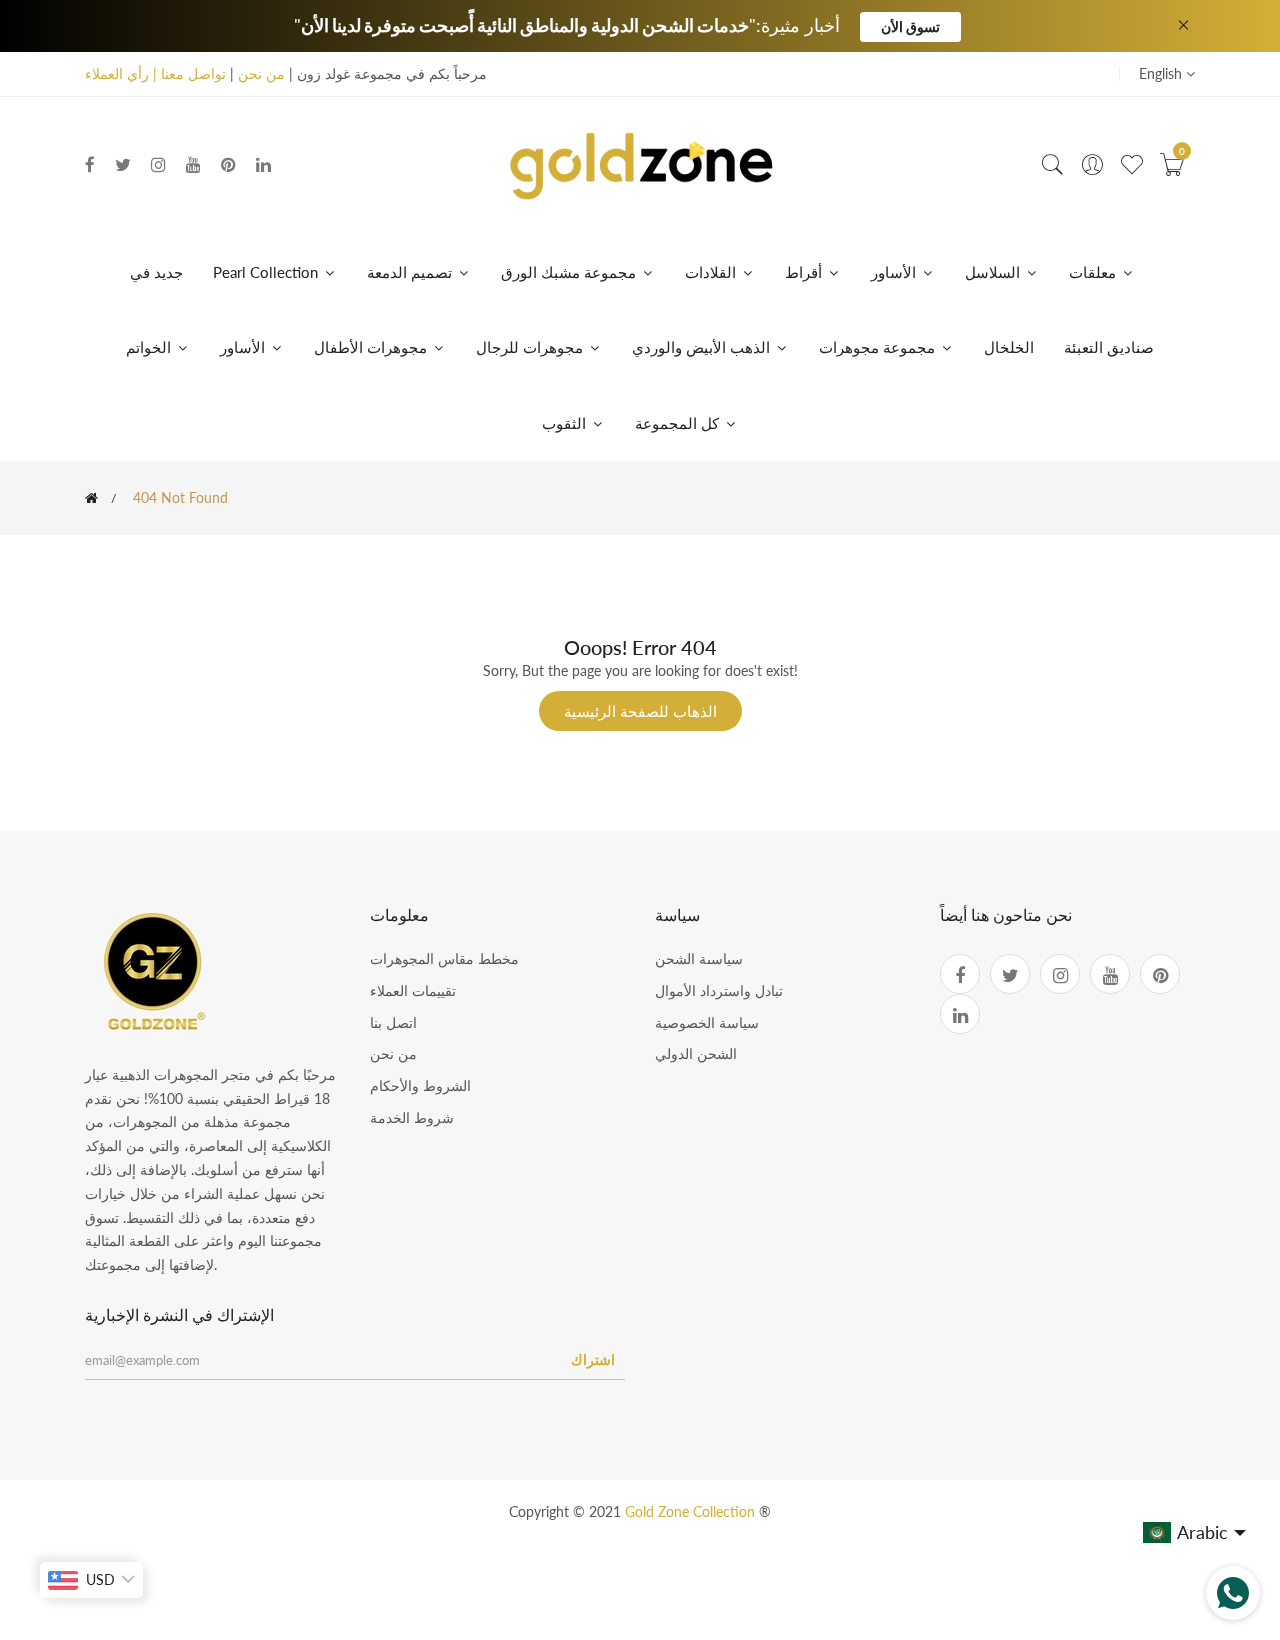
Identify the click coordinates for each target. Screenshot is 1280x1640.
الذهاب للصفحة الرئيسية (640, 711)
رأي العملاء (117, 73)
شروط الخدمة (412, 1117)
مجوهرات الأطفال (372, 347)
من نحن (261, 73)
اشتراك (593, 1359)
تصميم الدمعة (411, 272)
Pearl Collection (267, 272)
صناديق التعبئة (1109, 347)
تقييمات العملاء (413, 990)
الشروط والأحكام (420, 1085)
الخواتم (150, 347)
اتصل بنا (393, 1022)
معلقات (1094, 272)
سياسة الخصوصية (707, 1022)
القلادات (712, 272)
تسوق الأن (910, 26)
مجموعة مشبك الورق (570, 272)
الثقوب (566, 423)
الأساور (895, 272)
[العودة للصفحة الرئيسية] (91, 498)
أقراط (805, 272)
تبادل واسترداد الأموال (719, 990)
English (1162, 73)
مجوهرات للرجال (531, 347)
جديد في (156, 272)
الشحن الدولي (696, 1053)
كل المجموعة (679, 423)
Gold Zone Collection (692, 1511)
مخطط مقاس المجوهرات (444, 958)
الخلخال (1009, 347)
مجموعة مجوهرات (879, 347)
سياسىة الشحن (699, 958)
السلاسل (994, 272)
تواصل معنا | (187, 73)
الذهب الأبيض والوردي (703, 347)
